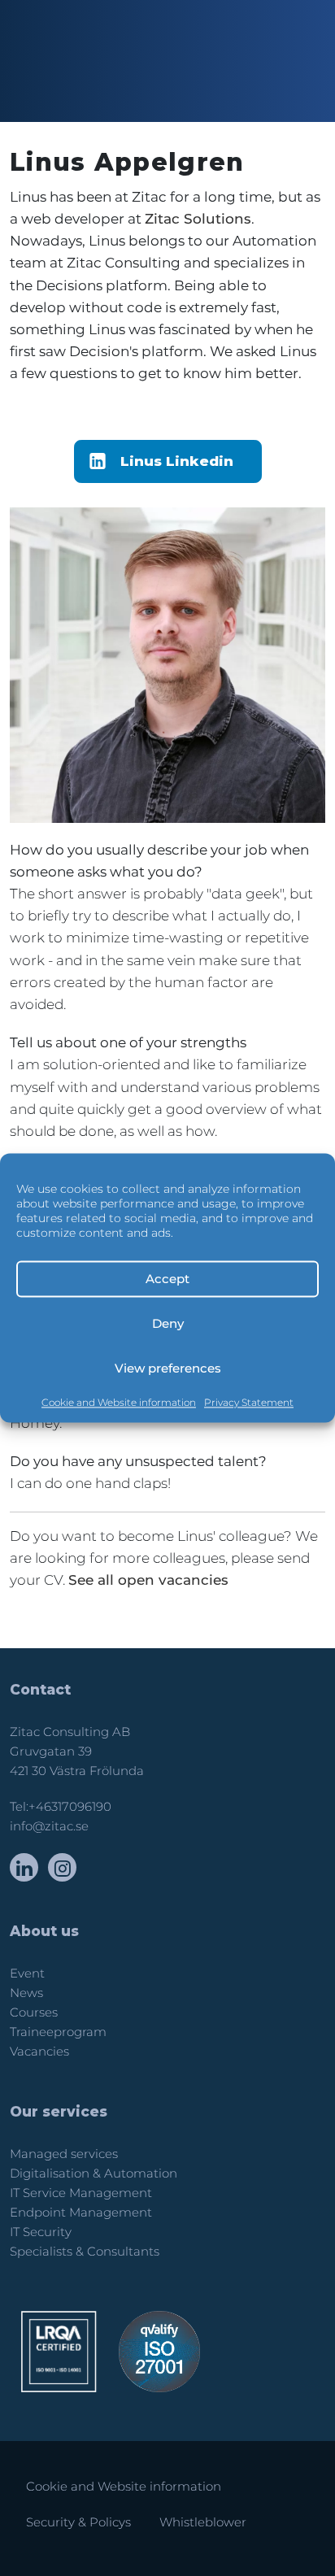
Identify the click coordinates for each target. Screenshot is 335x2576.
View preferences (168, 1368)
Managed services (64, 2154)
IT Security (41, 2232)
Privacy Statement (249, 1402)
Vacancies (39, 2052)
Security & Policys (78, 2522)
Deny (168, 1323)
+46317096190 (70, 1807)
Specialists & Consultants (85, 2252)
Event (27, 1973)
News (26, 1993)
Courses (34, 2012)
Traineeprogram (58, 2032)
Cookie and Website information (119, 1402)
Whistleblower (203, 2522)
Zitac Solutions (198, 219)
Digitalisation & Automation (94, 2173)
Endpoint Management (81, 2213)
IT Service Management (81, 2193)
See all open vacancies (148, 1580)
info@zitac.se (49, 1826)
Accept (167, 1279)
